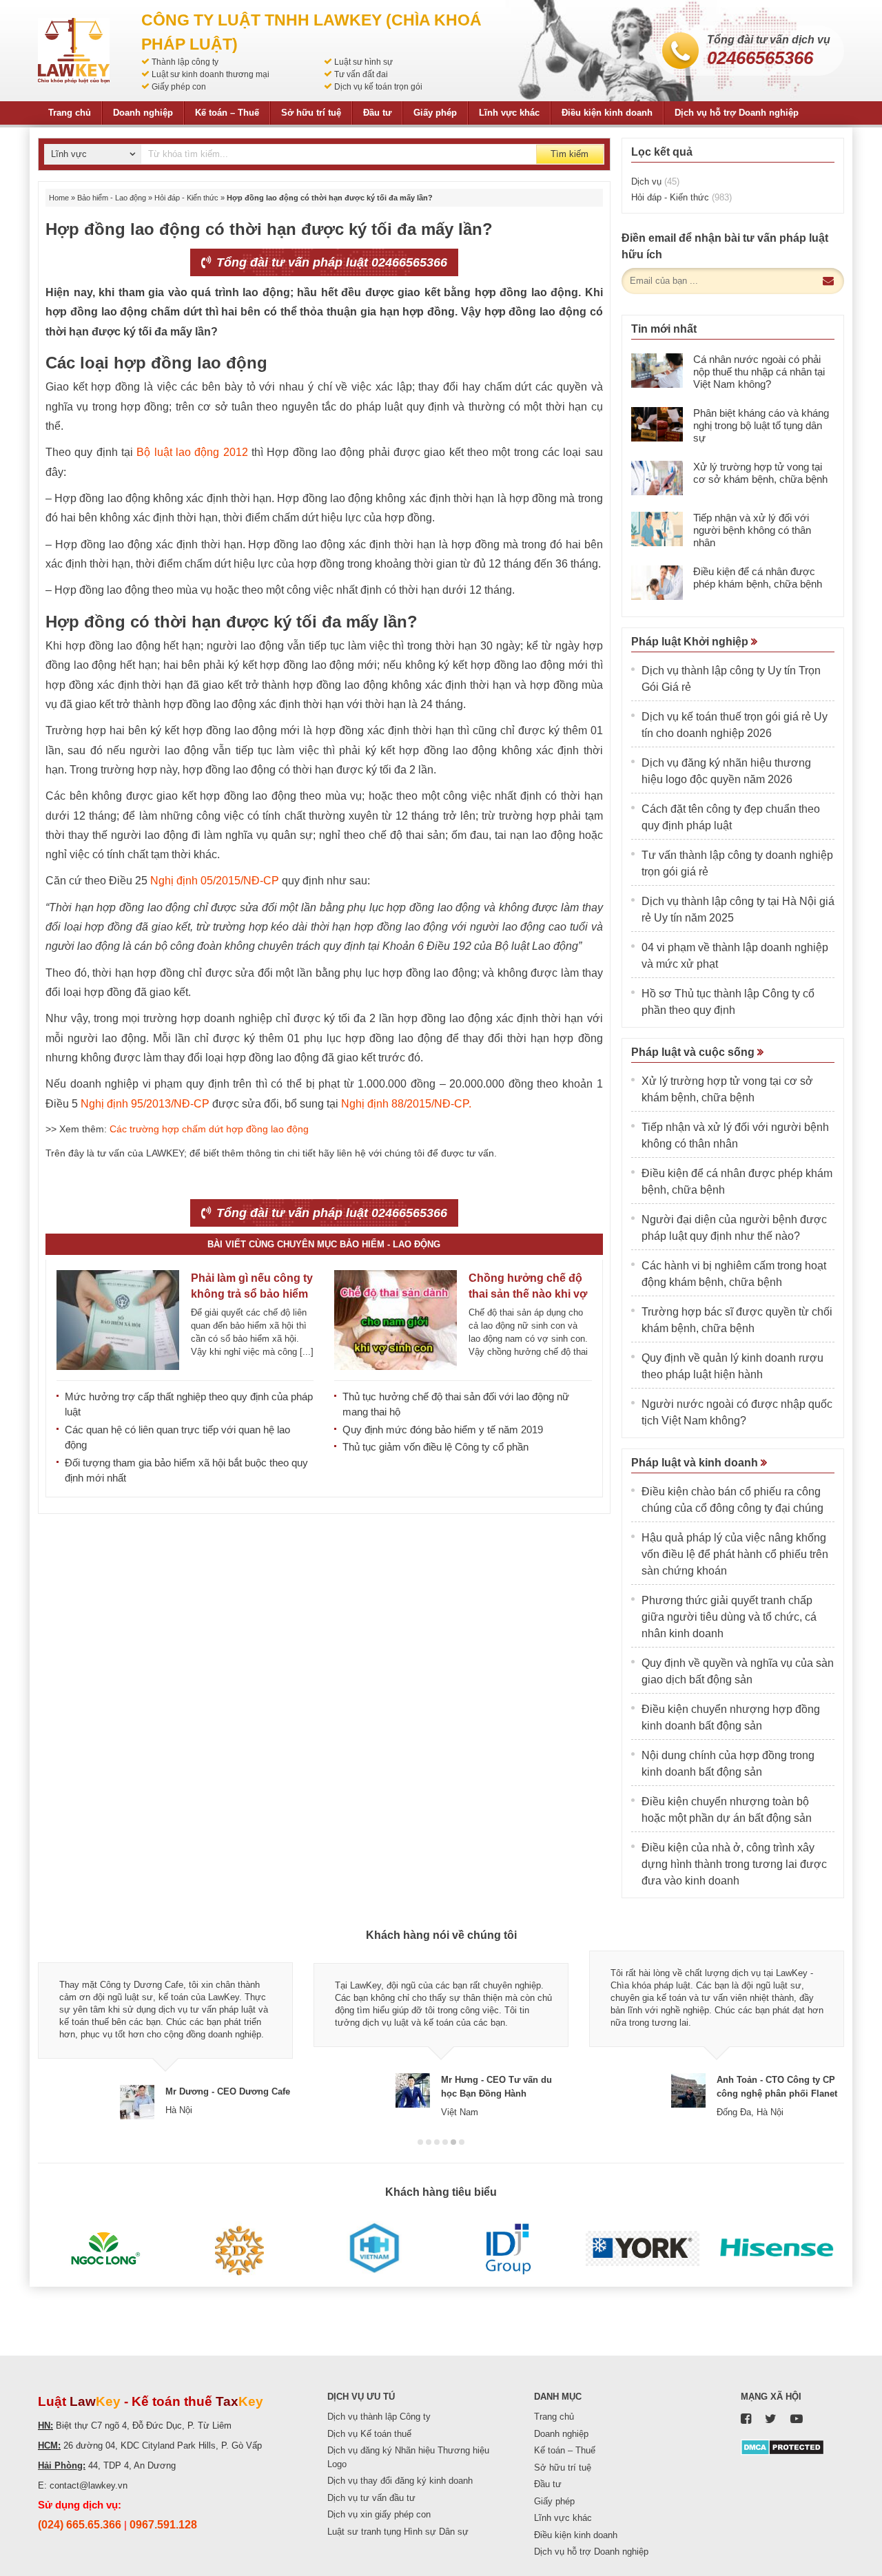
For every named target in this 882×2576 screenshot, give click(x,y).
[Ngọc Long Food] (105, 2249)
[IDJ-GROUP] (508, 2249)
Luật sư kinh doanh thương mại (211, 74)
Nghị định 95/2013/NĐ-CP (145, 1104)
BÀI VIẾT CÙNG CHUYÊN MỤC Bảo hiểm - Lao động (324, 1244)
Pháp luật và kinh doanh (696, 1463)
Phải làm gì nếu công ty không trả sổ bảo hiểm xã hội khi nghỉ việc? (252, 1294)
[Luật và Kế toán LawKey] (74, 51)
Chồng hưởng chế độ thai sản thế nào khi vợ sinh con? (528, 1294)
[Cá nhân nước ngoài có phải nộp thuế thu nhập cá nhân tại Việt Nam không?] (657, 371)
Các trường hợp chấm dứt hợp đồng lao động (209, 1129)
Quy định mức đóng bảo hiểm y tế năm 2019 (443, 1430)
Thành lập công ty (185, 62)
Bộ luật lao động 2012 (192, 452)
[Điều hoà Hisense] (777, 2249)
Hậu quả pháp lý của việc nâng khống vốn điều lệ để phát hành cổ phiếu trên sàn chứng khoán (735, 1554)
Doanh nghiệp (143, 113)
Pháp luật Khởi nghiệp (691, 642)
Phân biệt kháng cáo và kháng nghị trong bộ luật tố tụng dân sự (761, 425)
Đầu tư (377, 113)
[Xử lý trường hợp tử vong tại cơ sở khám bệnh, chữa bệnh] (657, 478)
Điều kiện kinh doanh (607, 113)
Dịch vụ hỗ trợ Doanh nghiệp (737, 113)
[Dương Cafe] (239, 2249)
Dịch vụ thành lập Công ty (379, 2417)
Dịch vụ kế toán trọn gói (378, 87)
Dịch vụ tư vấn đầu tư (371, 2498)
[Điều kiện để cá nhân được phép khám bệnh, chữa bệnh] (657, 583)
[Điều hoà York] (643, 2249)
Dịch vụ (655, 181)
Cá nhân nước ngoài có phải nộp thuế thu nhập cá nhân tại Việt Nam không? (759, 372)
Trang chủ (70, 113)
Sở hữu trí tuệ (311, 113)
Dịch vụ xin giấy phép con (379, 2514)
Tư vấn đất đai (361, 74)
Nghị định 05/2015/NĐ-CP (215, 881)
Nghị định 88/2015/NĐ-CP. (406, 1104)
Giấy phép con (179, 87)
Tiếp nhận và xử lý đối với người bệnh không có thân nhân (752, 530)
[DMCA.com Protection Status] (782, 2446)
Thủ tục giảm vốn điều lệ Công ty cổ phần (435, 1447)
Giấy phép (435, 113)
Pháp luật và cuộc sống (694, 1052)
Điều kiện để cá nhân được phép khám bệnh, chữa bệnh (758, 578)
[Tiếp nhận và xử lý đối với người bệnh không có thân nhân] (657, 529)
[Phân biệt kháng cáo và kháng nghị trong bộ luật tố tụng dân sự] (657, 424)
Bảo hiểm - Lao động (112, 198)
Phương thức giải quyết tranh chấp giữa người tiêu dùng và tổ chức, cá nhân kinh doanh (729, 1617)
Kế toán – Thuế (227, 113)
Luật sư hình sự (363, 62)
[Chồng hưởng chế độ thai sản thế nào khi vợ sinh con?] (396, 1320)
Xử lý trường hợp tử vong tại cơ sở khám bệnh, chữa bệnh (760, 473)
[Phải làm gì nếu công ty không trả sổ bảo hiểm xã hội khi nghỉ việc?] (118, 1320)
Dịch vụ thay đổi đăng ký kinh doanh (400, 2481)
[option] (165, 2035)
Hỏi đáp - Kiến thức (186, 198)
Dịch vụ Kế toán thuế (369, 2434)
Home (59, 198)
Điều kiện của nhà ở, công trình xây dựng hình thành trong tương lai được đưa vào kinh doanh (734, 1864)
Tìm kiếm (570, 154)
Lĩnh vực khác (509, 113)
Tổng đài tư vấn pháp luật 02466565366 (330, 262)
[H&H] (374, 2249)
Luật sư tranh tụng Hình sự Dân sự (398, 2532)
